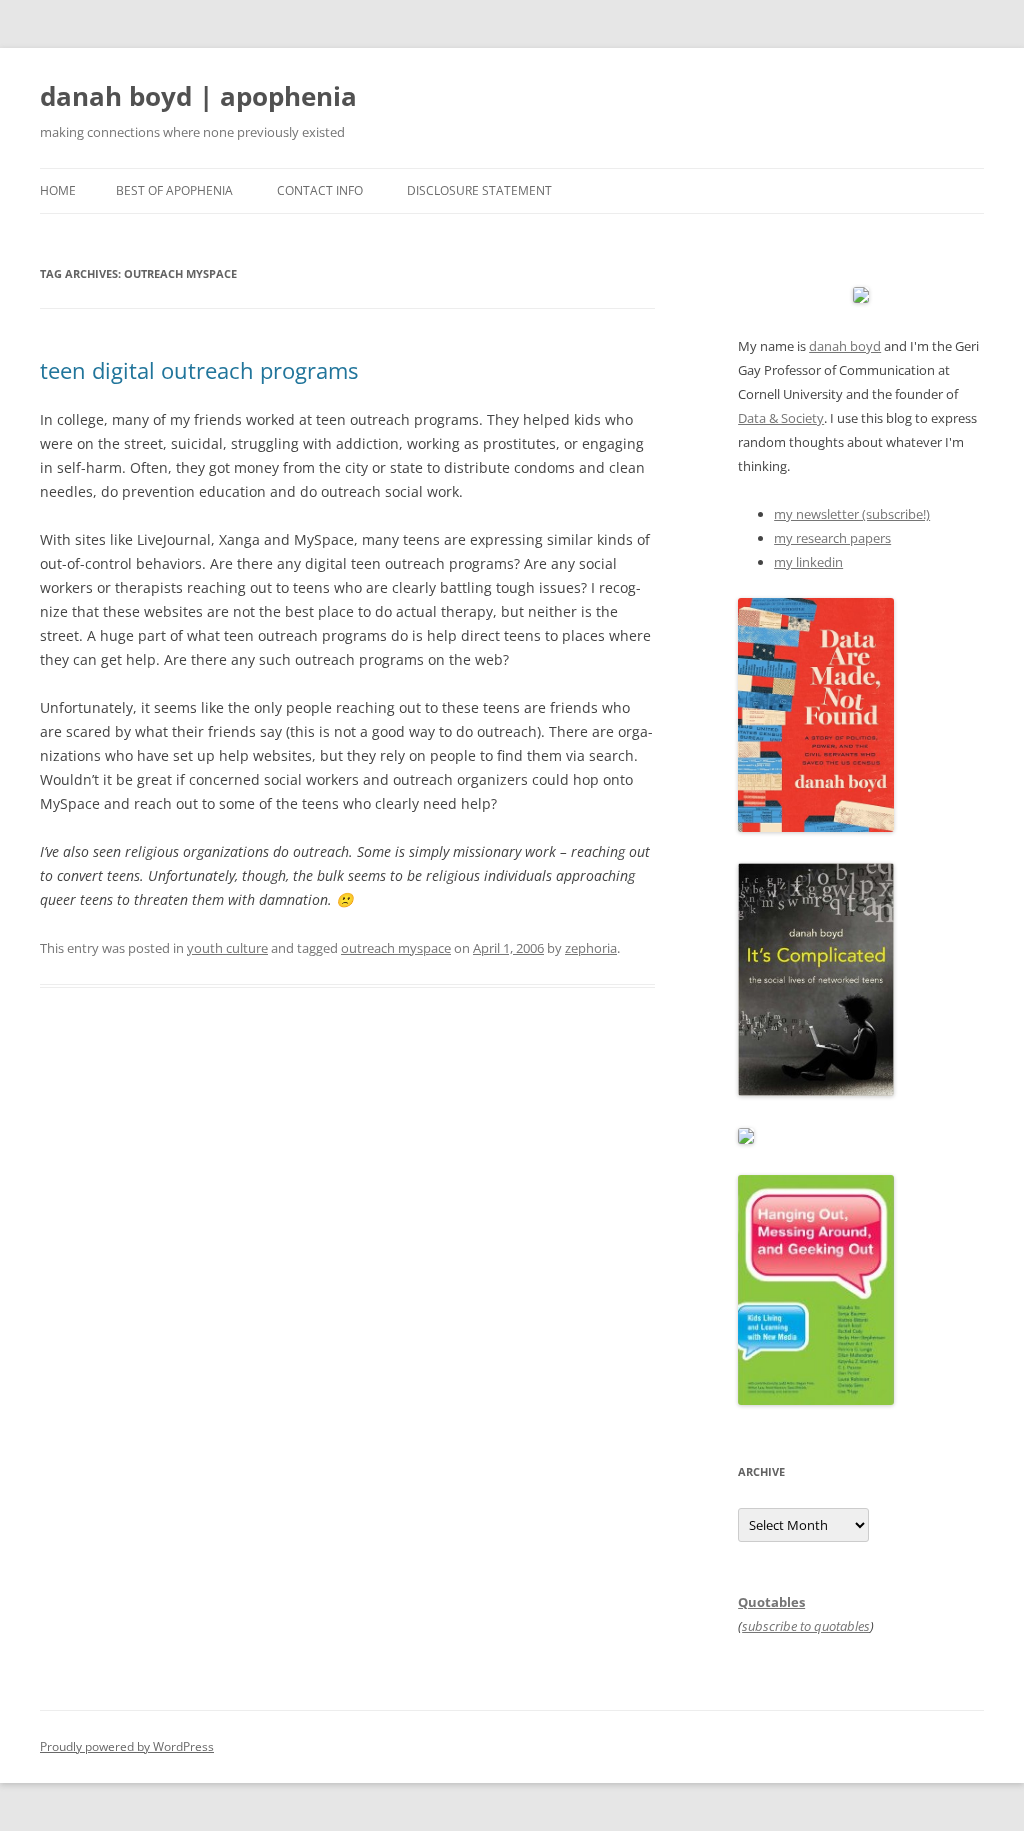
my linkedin (808, 562)
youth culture (227, 948)
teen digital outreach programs (199, 370)
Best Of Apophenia (174, 190)
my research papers (832, 538)
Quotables (771, 1602)
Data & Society (781, 418)
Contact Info (320, 190)
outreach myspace (396, 948)
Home (58, 190)
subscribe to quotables (806, 1626)
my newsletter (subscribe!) (852, 514)
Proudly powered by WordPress (127, 1746)
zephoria (591, 948)
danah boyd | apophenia (198, 96)
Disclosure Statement (479, 190)
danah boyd (845, 346)
